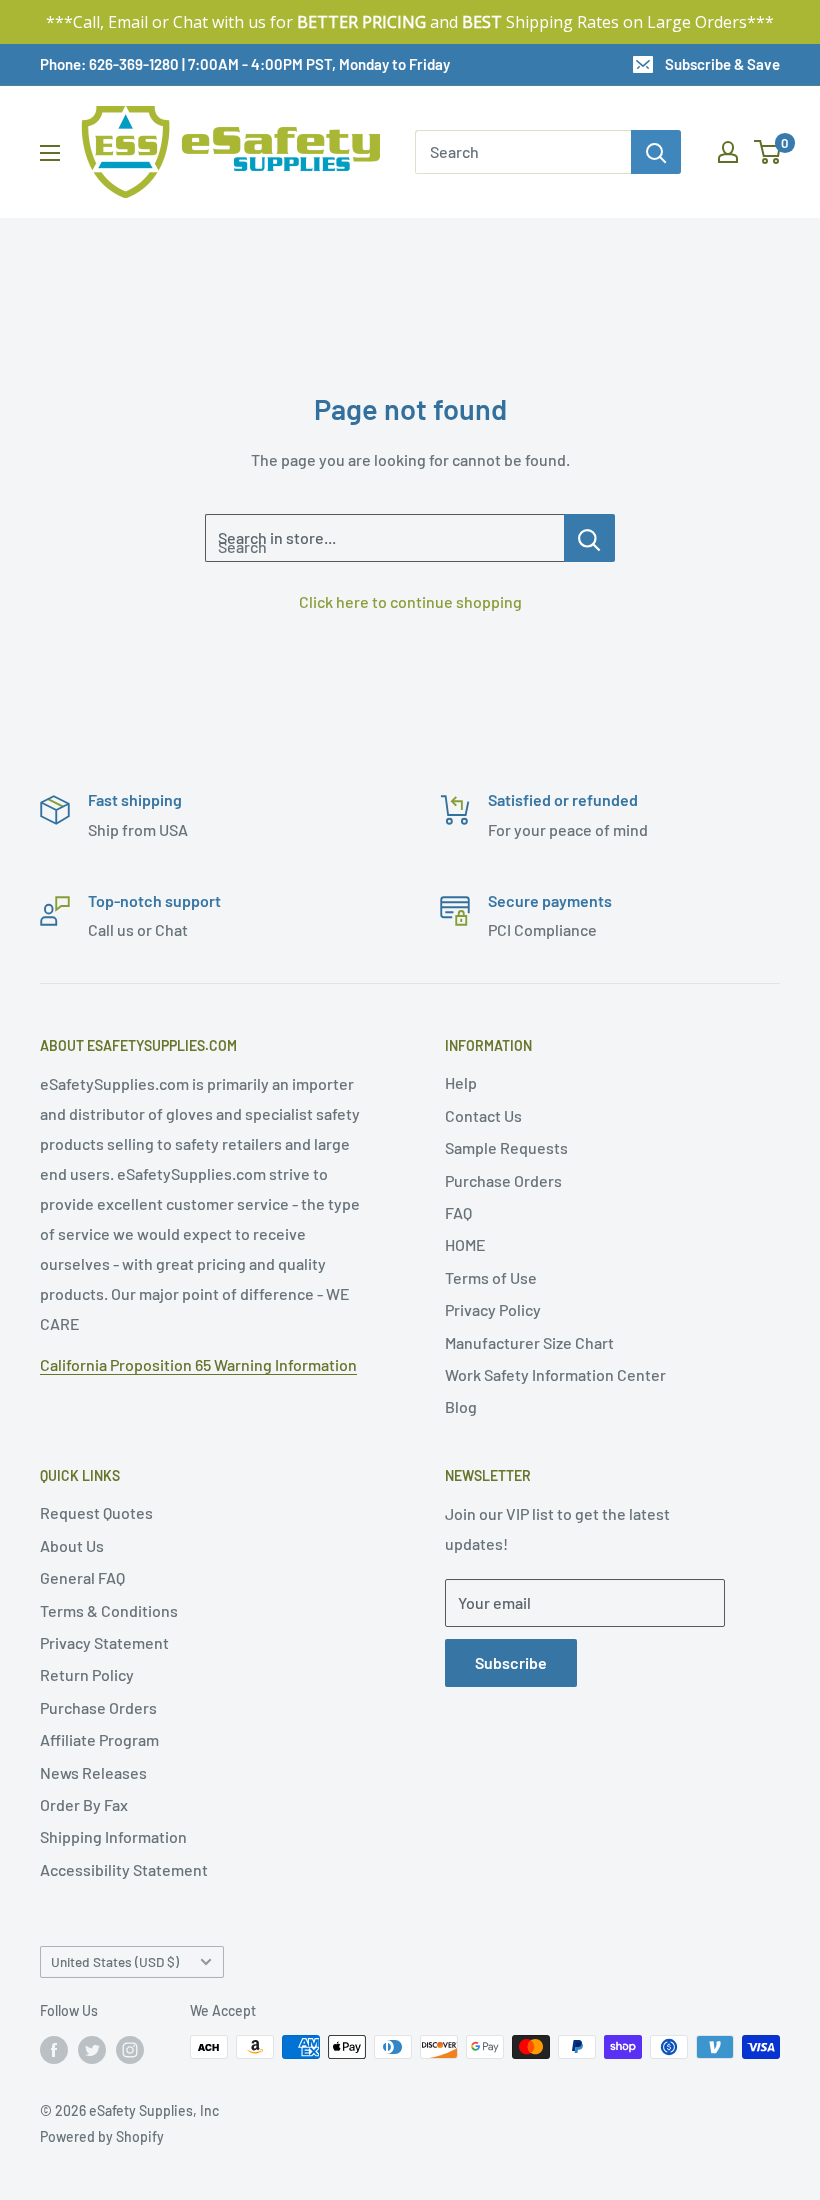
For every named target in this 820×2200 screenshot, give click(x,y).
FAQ (458, 1212)
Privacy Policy (493, 1309)
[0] (768, 152)
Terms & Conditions (109, 1610)
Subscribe (511, 1662)
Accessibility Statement (124, 1869)
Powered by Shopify (102, 2136)
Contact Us (483, 1115)
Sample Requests (506, 1147)
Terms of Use (491, 1277)
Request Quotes (96, 1512)
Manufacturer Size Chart (529, 1342)
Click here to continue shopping (410, 601)
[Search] (656, 152)
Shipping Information (113, 1836)
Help (461, 1082)
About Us (72, 1545)
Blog (461, 1406)
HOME (465, 1244)
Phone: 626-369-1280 (109, 64)
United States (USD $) (115, 1961)
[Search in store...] (589, 538)
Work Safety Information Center (555, 1374)
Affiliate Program (99, 1739)
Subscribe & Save (722, 64)
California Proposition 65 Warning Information (198, 1364)
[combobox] (523, 152)
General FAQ (82, 1577)
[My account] (728, 152)
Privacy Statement (104, 1642)
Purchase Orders (503, 1180)
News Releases (93, 1772)
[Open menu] (50, 153)
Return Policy (87, 1674)
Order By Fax (84, 1804)
